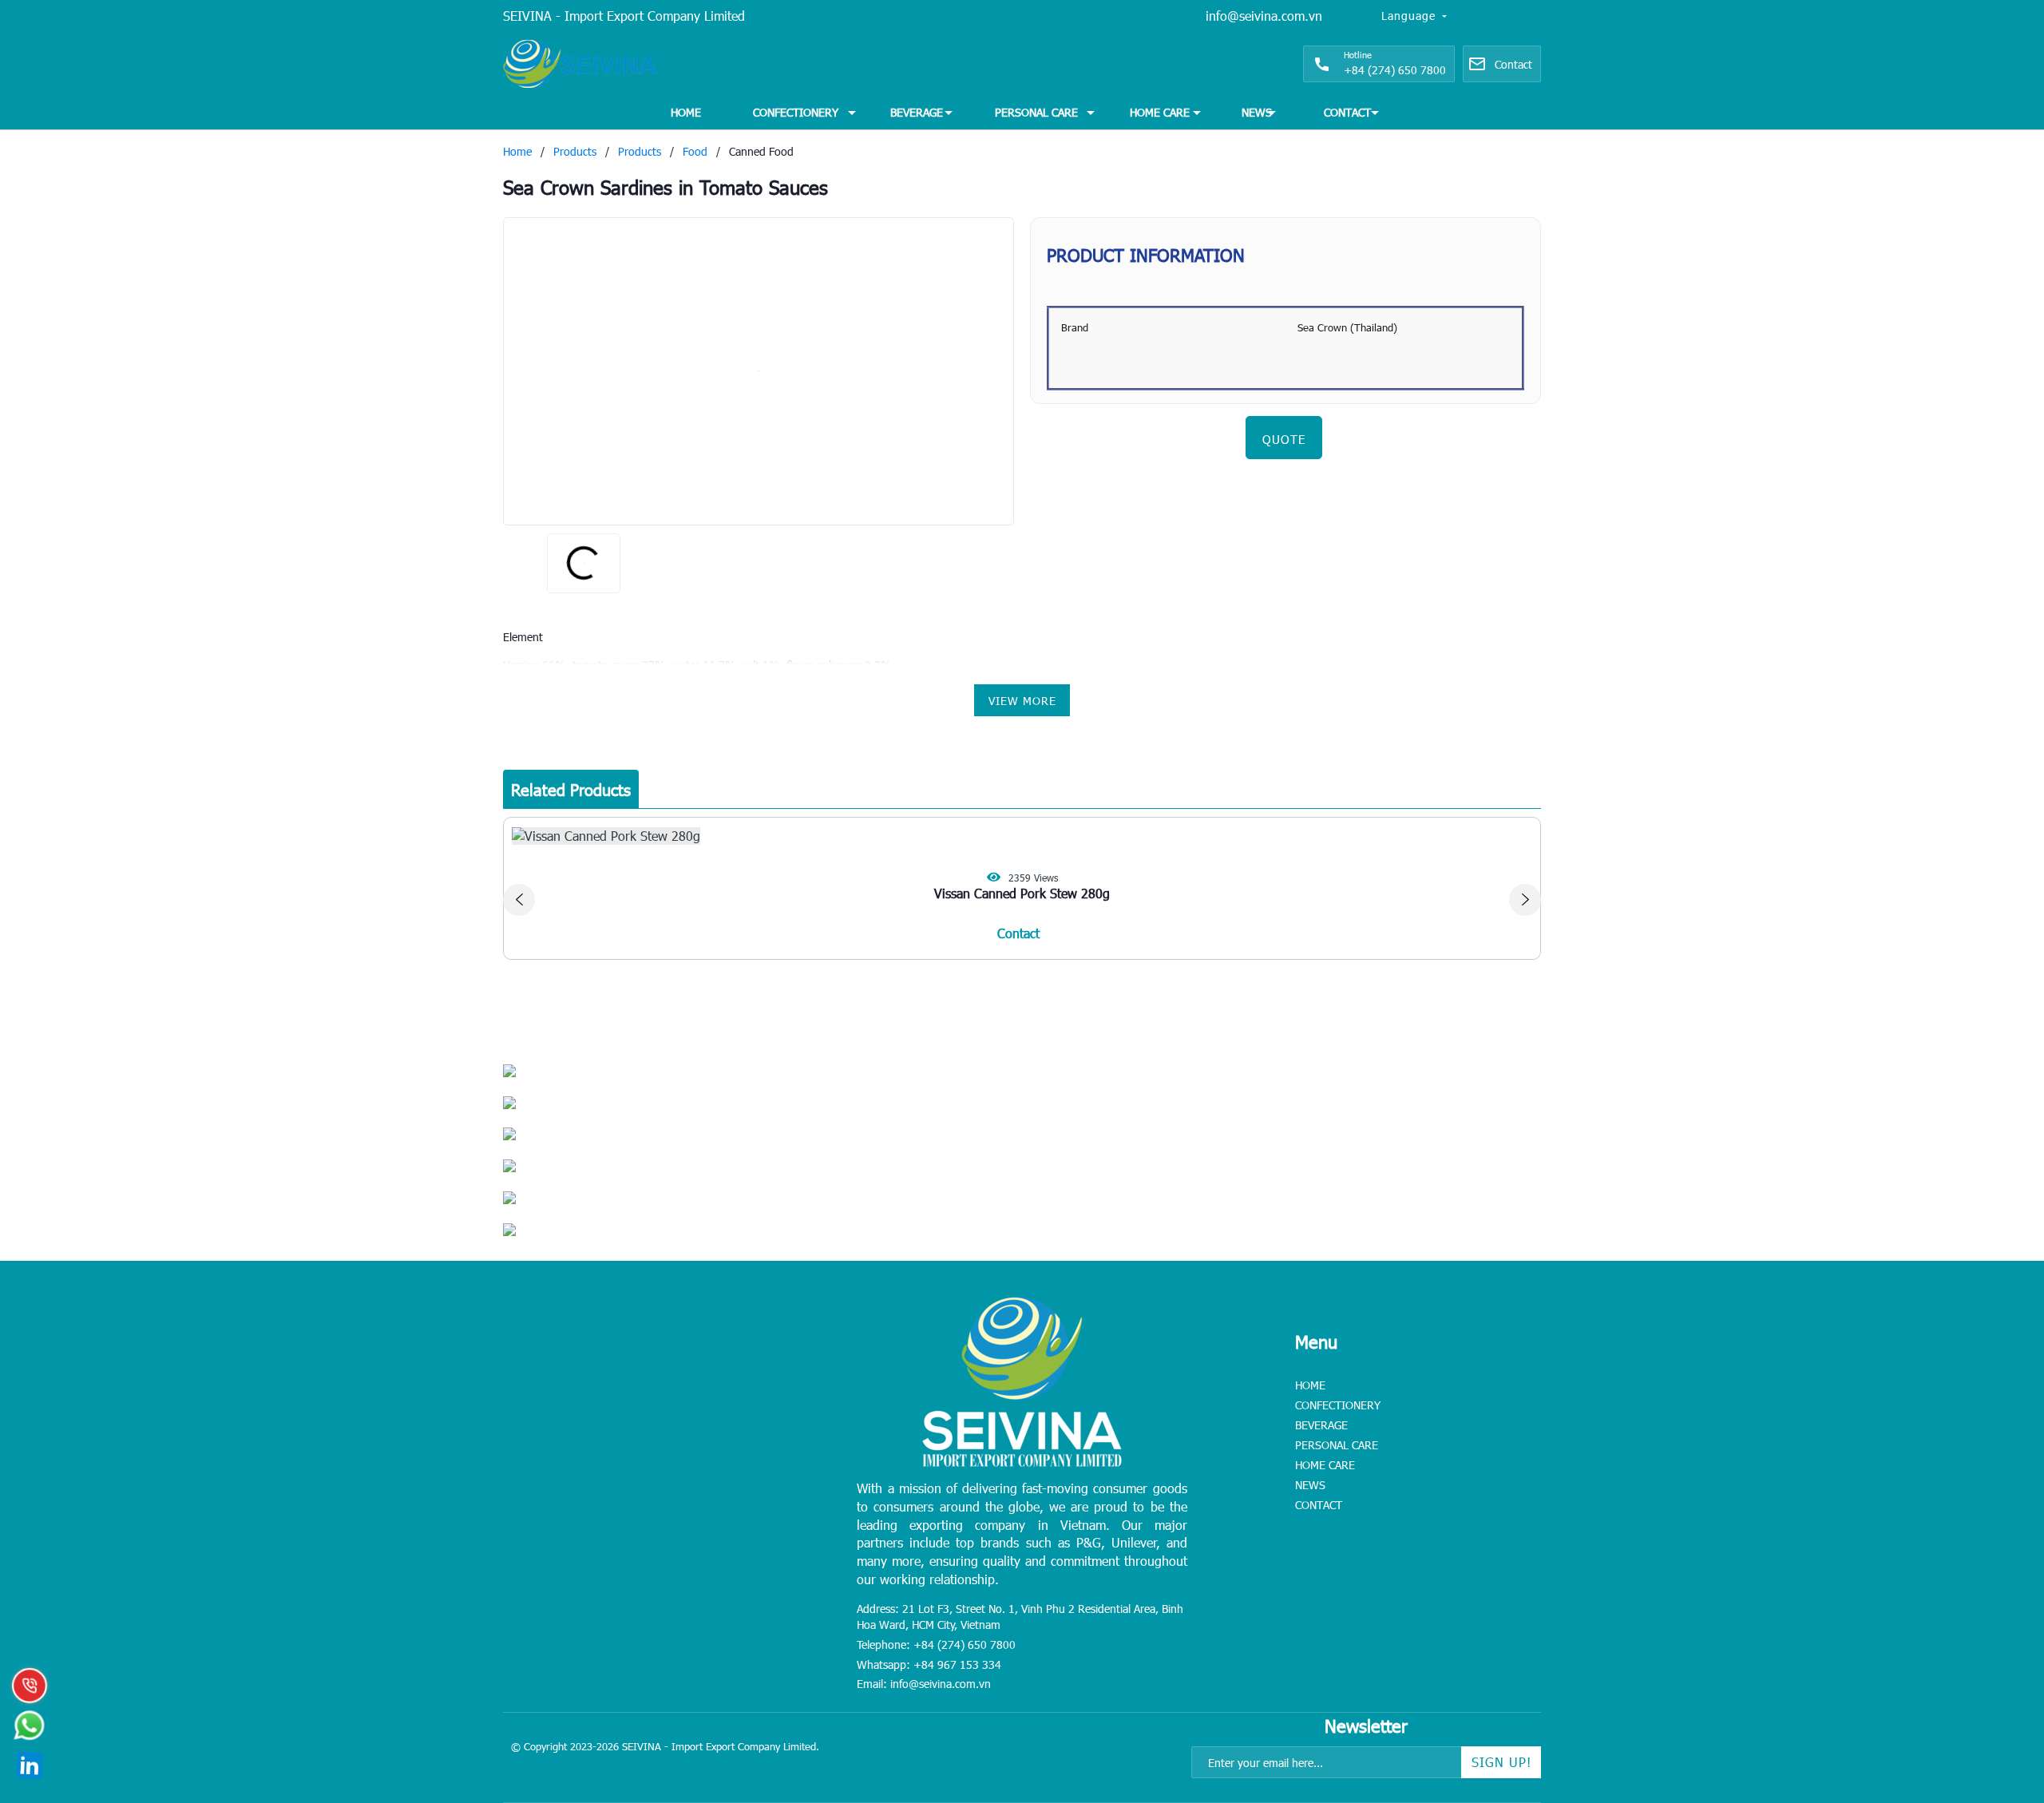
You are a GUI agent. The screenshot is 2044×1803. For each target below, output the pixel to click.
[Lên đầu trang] (1996, 1691)
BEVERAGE (917, 112)
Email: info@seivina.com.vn (924, 1684)
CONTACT (1347, 112)
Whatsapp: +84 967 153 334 (929, 1664)
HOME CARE (1160, 112)
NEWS (1257, 112)
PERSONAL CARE (1036, 112)
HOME (686, 112)
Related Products (571, 789)
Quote (1284, 439)
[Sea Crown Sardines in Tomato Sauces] (759, 371)
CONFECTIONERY (796, 112)
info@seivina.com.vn (1264, 16)
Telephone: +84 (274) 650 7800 (936, 1644)
